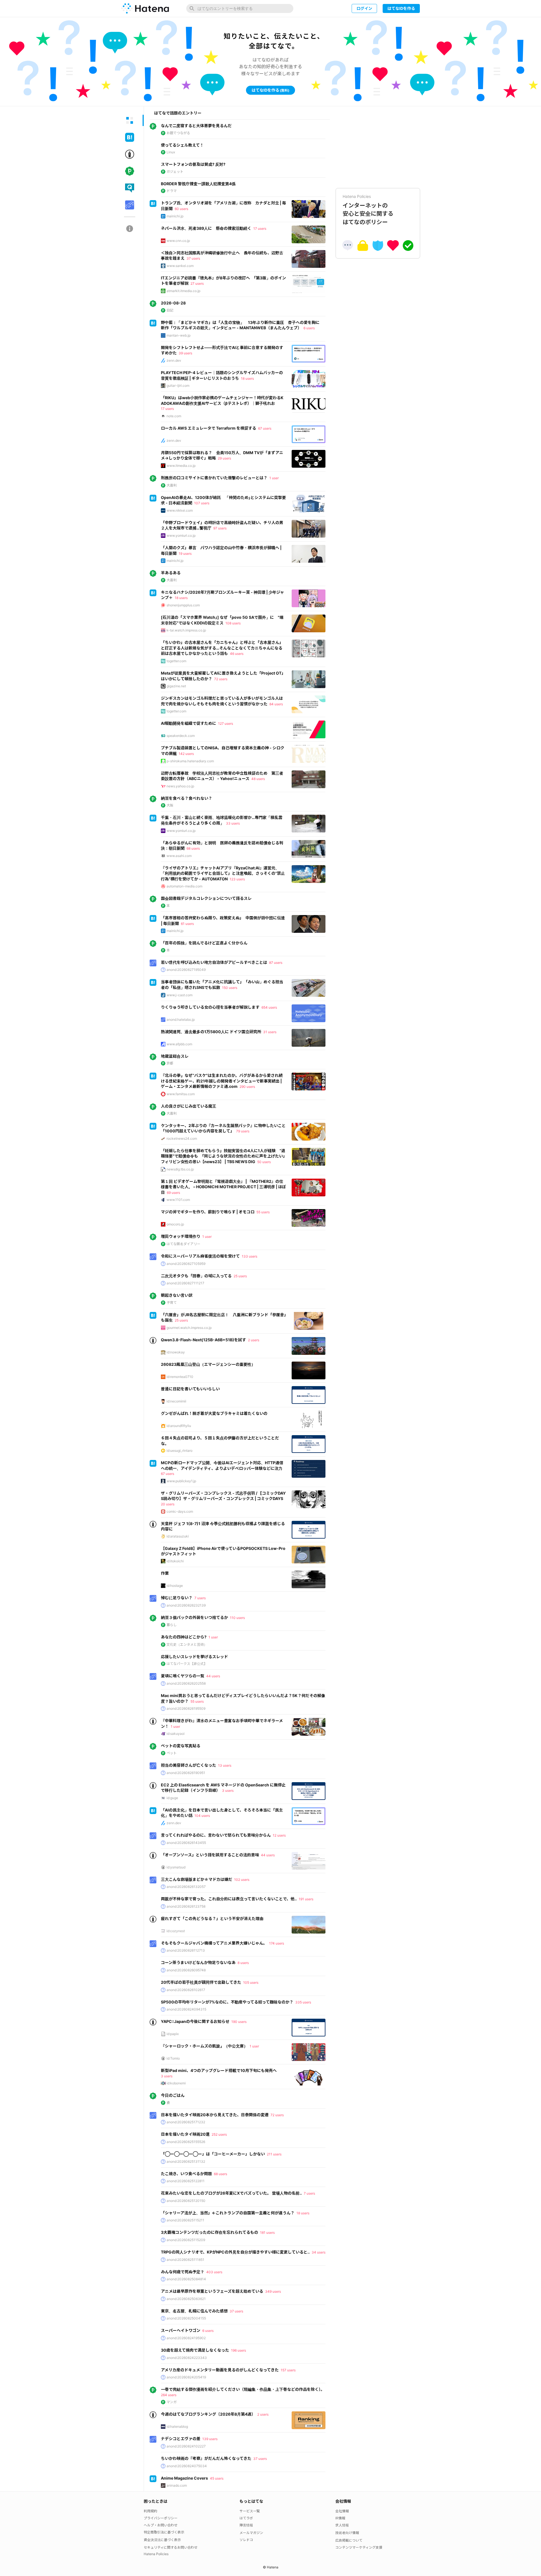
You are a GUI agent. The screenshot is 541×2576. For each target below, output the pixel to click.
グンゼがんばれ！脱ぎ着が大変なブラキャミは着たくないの (214, 1413)
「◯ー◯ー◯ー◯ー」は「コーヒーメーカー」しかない (213, 2154)
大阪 (170, 805)
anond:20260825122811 (186, 2181)
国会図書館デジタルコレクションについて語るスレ (206, 898)
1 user (274, 478)
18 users (247, 378)
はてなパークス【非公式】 (187, 1664)
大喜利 (172, 485)
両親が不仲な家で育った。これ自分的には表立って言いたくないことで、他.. (229, 1899)
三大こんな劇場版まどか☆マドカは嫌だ (197, 1879)
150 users (230, 988)
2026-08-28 (173, 303)
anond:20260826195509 (186, 1708)
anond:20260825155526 (186, 2142)
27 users (197, 283)
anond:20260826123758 (186, 1906)
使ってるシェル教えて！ (182, 145)
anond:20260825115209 (186, 2240)
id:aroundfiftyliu (179, 1426)
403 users (214, 2272)
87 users (276, 963)
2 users (254, 1340)
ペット (172, 1753)
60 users (181, 209)
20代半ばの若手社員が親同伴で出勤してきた (201, 1982)
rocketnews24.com (182, 1138)
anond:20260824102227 (186, 2446)
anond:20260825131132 (186, 2161)
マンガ (172, 2402)
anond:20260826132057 (186, 1887)
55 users (263, 1212)
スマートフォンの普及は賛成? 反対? (193, 164)
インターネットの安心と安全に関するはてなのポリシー (368, 210)
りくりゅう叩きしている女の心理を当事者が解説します (210, 1007)
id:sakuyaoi (176, 1734)
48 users (258, 779)
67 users (265, 428)
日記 (170, 310)
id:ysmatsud (176, 1867)
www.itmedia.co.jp (181, 466)
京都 (170, 1063)
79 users (243, 1131)
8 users (243, 1963)
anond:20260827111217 (185, 1283)
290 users (247, 1087)
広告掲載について (349, 2540)
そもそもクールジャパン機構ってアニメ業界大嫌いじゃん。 (214, 1943)
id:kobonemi (176, 2083)
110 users (237, 1618)
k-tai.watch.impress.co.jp (186, 630)
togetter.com (176, 661)
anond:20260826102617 (186, 1990)
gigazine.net (176, 686)
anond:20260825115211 (185, 2220)
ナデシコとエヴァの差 (181, 2439)
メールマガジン (251, 2533)
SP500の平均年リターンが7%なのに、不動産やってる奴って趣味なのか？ (227, 2002)
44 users (213, 1676)
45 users (217, 2478)
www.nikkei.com (180, 510)
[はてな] (145, 8)
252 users (219, 2134)
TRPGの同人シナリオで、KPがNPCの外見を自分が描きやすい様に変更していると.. (235, 2252)
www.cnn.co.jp (178, 241)
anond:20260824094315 (186, 2009)
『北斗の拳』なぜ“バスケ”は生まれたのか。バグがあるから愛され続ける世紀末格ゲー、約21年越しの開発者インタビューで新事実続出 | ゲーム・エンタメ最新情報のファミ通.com (222, 1081)
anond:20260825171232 (186, 2122)
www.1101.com (178, 1200)
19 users (185, 554)
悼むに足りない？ (177, 1598)
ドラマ (172, 191)
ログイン (364, 8)
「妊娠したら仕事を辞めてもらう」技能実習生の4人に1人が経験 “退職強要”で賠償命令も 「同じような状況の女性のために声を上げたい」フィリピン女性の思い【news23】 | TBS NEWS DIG (223, 1156)
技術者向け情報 (347, 2533)
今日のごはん (173, 2095)
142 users (186, 754)
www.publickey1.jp (181, 1481)
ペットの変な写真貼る (181, 1746)
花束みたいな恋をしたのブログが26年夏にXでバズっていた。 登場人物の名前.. (231, 2193)
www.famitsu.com (181, 1094)
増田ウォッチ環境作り (181, 1236)
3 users (228, 1790)
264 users (169, 2395)
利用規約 (150, 2511)
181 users (267, 2233)
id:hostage (175, 1586)
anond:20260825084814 (186, 2279)
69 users (173, 1193)
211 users (274, 2154)
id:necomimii (176, 1401)
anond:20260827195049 (186, 970)
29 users (224, 458)
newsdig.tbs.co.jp (180, 1169)
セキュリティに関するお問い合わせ (171, 2547)
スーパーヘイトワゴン (181, 2330)
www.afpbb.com (179, 1044)
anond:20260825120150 (186, 2201)
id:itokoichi (175, 1561)
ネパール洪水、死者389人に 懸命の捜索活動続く (206, 228)
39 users (185, 353)
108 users (233, 623)
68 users (193, 848)
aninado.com (177, 2485)
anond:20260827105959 (186, 1264)
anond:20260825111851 (185, 2260)
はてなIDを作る (401, 8)
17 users (260, 228)
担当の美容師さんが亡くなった (189, 1765)
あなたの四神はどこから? (184, 1637)
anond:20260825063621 (186, 2299)
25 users (240, 1276)
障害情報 (246, 2525)
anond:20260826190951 (186, 1773)
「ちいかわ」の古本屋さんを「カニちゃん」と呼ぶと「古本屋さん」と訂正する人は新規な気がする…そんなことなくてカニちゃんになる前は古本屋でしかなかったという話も (222, 648)
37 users (193, 258)
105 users (251, 1982)
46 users (237, 654)
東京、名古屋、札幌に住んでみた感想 (194, 2311)
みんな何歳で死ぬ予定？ (183, 2272)
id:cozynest (176, 1931)
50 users (264, 1162)
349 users (273, 2291)
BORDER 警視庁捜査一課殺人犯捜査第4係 (198, 184)
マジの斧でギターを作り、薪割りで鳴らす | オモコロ (208, 1212)
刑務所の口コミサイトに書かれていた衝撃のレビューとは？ (214, 478)
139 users (210, 2439)
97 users (220, 528)
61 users (187, 924)
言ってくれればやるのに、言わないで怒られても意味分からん (216, 1835)
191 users (306, 1899)
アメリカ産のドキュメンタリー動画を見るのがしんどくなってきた (220, 2370)
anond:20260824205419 (186, 2377)
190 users (239, 2022)
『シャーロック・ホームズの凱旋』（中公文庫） (204, 2046)
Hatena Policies (156, 2554)
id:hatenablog (177, 2426)
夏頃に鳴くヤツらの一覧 (183, 1676)
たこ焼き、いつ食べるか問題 (186, 2174)
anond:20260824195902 (186, 2338)
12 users (279, 1835)
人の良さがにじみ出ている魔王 (189, 1106)
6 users (309, 328)
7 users (200, 1598)
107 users (202, 503)
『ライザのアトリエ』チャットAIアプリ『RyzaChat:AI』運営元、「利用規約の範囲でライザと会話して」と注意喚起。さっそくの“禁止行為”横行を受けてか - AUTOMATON (223, 873)
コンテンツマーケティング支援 (359, 2547)
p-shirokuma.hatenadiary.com (190, 761)
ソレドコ (246, 2540)
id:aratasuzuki (178, 1536)
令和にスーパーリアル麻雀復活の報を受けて (200, 1256)
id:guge (172, 1798)
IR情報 (340, 2518)
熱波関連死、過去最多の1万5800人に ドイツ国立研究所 (211, 1032)
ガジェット (175, 172)
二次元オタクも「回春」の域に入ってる (196, 1276)
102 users (242, 1880)
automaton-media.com (184, 886)
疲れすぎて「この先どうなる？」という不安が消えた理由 (212, 1918)
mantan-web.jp (179, 335)
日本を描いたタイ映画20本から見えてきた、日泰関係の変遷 (215, 2115)
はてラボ (246, 2518)
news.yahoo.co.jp (180, 786)
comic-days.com (180, 1511)
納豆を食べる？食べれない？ (187, 798)
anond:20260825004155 (186, 2318)
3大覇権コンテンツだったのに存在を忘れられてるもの (209, 2232)
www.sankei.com (180, 266)
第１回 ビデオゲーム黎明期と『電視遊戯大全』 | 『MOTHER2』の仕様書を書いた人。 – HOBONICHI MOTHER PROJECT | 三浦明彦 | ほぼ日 (223, 1187)
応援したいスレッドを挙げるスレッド (194, 1657)
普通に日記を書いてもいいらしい (190, 1389)
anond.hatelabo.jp (181, 1019)
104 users (202, 1816)
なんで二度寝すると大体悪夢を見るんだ (196, 126)
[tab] (130, 120)
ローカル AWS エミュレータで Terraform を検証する (209, 428)
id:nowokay (176, 1352)
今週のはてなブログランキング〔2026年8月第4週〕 (208, 2414)
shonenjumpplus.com (183, 605)
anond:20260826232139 (186, 1605)
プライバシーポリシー (161, 2518)
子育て (172, 1303)
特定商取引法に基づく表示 (164, 2532)
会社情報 (342, 2511)
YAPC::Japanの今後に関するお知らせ (195, 2021)
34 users (319, 2252)
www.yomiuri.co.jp (181, 535)
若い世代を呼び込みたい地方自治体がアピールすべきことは (214, 962)
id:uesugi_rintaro (179, 1451)
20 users (168, 1504)
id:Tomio (173, 2058)
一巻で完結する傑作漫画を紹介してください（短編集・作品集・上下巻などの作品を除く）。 (243, 2389)
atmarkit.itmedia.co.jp (183, 291)
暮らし (172, 1625)
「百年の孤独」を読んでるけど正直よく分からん (204, 943)
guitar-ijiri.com (178, 385)
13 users (225, 1765)
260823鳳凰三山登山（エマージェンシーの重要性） (208, 1364)
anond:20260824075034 (187, 2466)
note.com (174, 416)
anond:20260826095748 (186, 1970)
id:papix (173, 2034)
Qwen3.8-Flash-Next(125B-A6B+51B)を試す (203, 1340)
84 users (276, 704)
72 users (221, 679)
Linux (171, 152)
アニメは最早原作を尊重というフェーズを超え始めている (212, 2291)
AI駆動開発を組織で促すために (189, 723)
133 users (250, 1256)
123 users (237, 879)
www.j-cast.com (179, 995)
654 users (269, 1007)
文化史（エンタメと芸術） (187, 1644)
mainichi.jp (175, 216)
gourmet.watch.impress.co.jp (189, 1328)
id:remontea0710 (180, 1377)
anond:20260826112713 (186, 1950)
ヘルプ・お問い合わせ (161, 2525)
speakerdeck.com (181, 736)
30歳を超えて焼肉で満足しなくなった (195, 2350)
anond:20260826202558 (186, 1683)
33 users (233, 823)
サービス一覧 (250, 2511)
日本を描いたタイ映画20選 (185, 2134)
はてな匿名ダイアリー (183, 1244)
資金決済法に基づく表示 (162, 2540)
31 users (270, 1032)
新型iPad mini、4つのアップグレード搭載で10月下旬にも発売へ (219, 2070)
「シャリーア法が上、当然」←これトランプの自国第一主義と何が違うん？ (228, 2213)
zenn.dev (174, 360)
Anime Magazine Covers (184, 2478)
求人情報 (342, 2525)
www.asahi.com (179, 856)
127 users (226, 723)
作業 (165, 1573)
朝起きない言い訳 (177, 1295)
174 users (277, 1943)
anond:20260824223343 (187, 2358)
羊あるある (171, 573)
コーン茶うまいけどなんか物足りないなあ (198, 1962)
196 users (239, 2350)
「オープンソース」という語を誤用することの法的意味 (210, 1855)
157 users (288, 2370)
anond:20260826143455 (186, 1843)
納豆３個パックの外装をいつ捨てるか (194, 1617)
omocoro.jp (175, 1224)
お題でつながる (178, 133)
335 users (303, 2002)
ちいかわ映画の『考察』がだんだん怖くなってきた (206, 2458)
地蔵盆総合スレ (175, 1056)
